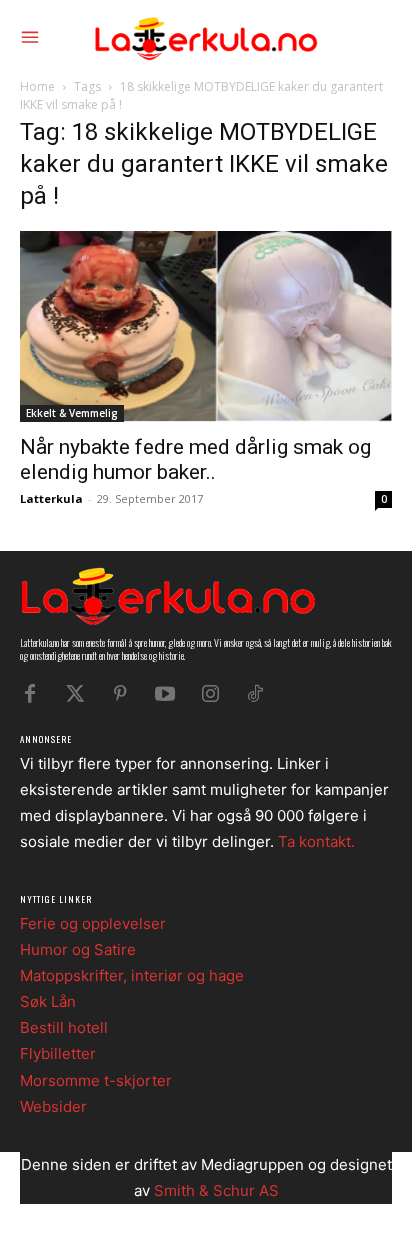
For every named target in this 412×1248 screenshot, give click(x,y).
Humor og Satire (78, 949)
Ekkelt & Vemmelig (72, 413)
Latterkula (51, 498)
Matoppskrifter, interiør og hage (132, 975)
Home (37, 86)
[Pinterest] (120, 694)
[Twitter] (75, 694)
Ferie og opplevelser (93, 923)
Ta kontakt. (316, 841)
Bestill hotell (64, 1027)
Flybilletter (58, 1053)
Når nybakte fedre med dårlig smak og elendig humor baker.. (195, 459)
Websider (53, 1106)
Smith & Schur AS (216, 1190)
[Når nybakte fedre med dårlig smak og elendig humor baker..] (206, 326)
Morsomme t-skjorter (96, 1080)
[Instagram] (210, 694)
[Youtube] (165, 694)
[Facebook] (30, 694)
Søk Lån (48, 1001)
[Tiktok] (255, 694)
